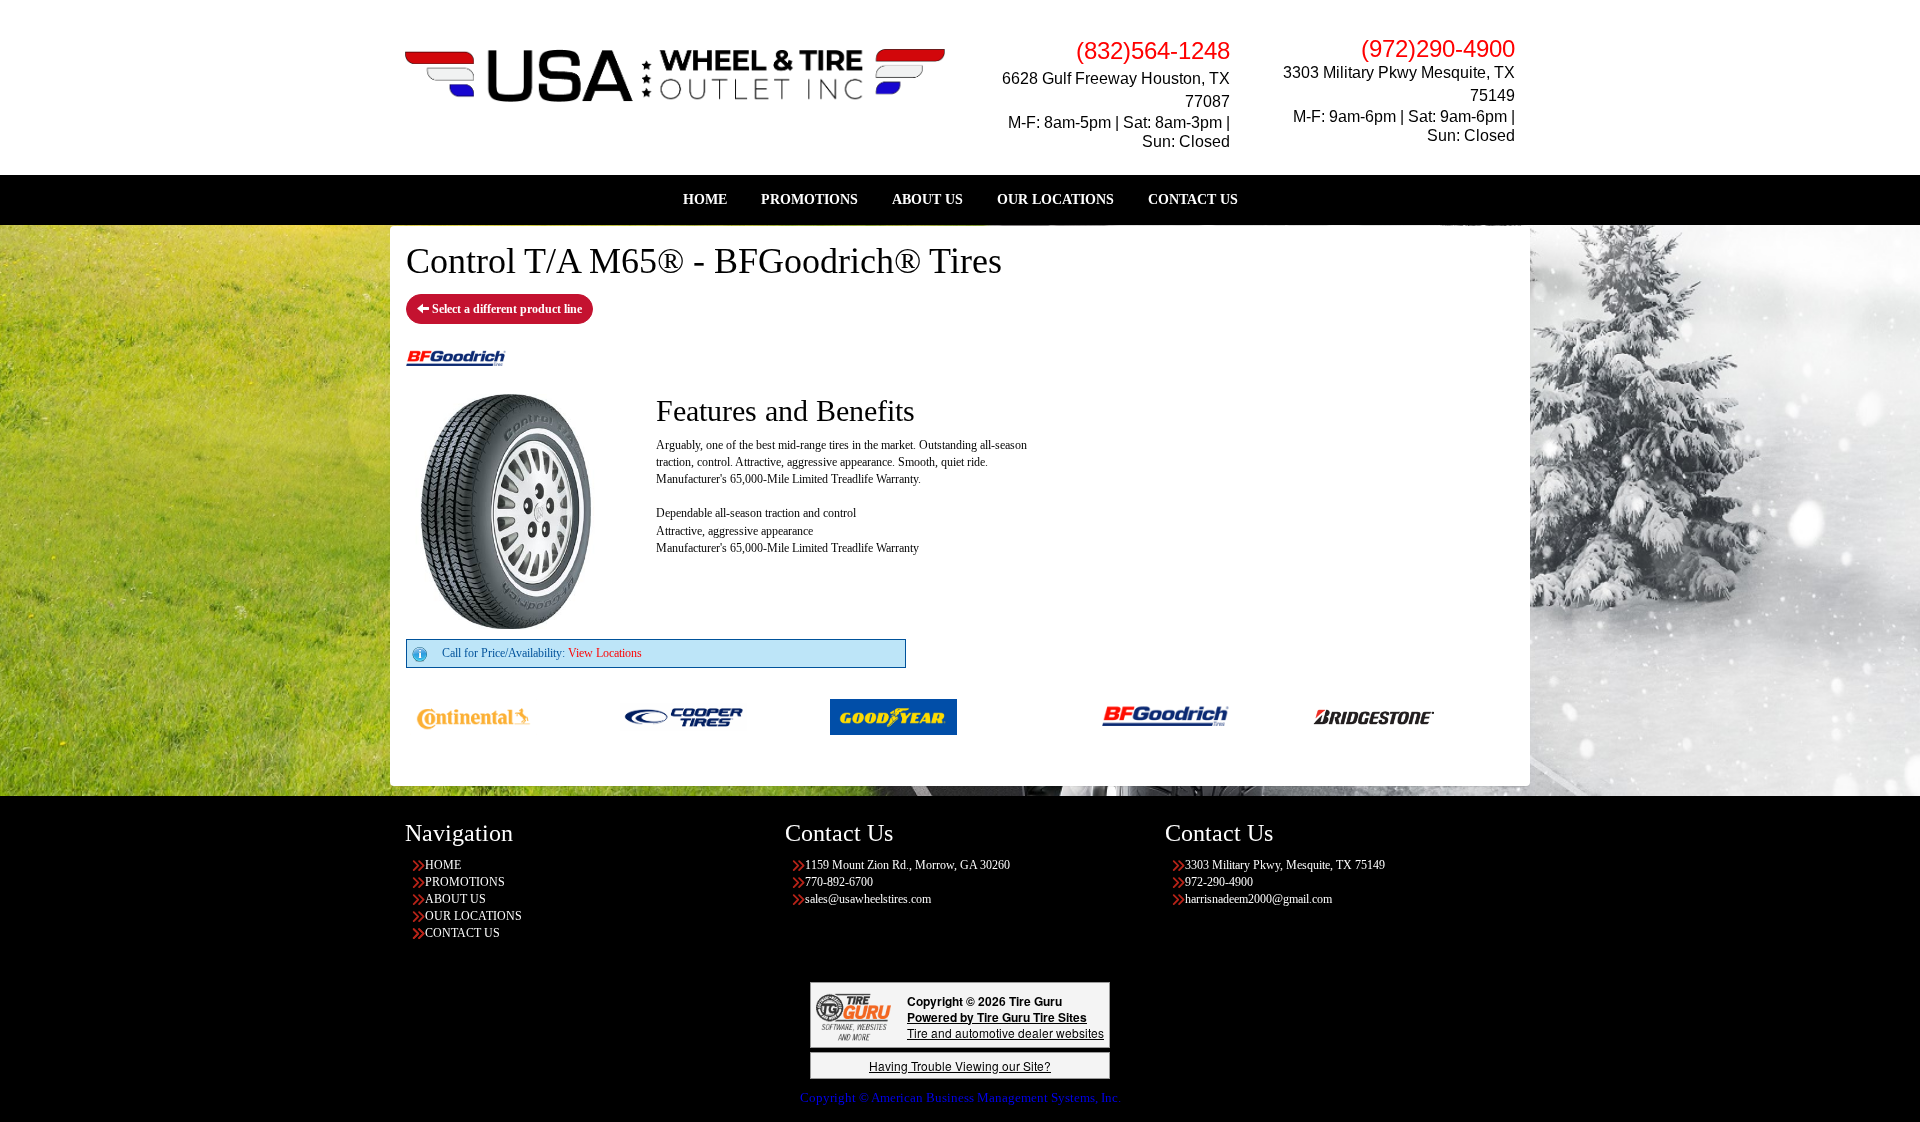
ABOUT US (927, 199)
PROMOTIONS (809, 199)
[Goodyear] (847, 716)
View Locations (605, 653)
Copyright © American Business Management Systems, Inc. (960, 1097)
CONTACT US (1193, 199)
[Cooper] (637, 716)
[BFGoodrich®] (1119, 716)
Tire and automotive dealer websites (1005, 1024)
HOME (705, 199)
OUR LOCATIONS (1055, 199)
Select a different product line (505, 309)
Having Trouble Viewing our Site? (960, 1065)
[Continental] (427, 716)
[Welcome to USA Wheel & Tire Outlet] (675, 74)
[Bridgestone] (1329, 716)
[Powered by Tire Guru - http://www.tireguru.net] (853, 1014)
